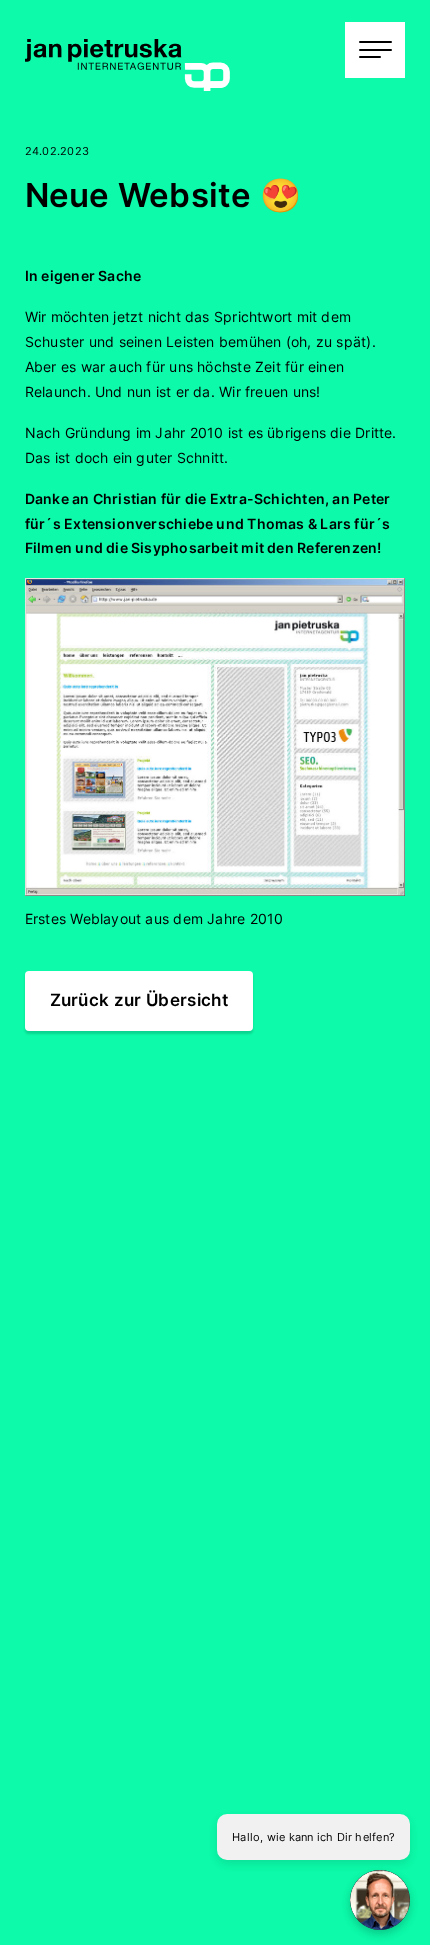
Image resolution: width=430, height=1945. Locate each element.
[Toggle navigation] (375, 50)
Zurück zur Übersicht (139, 1000)
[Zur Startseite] (127, 61)
